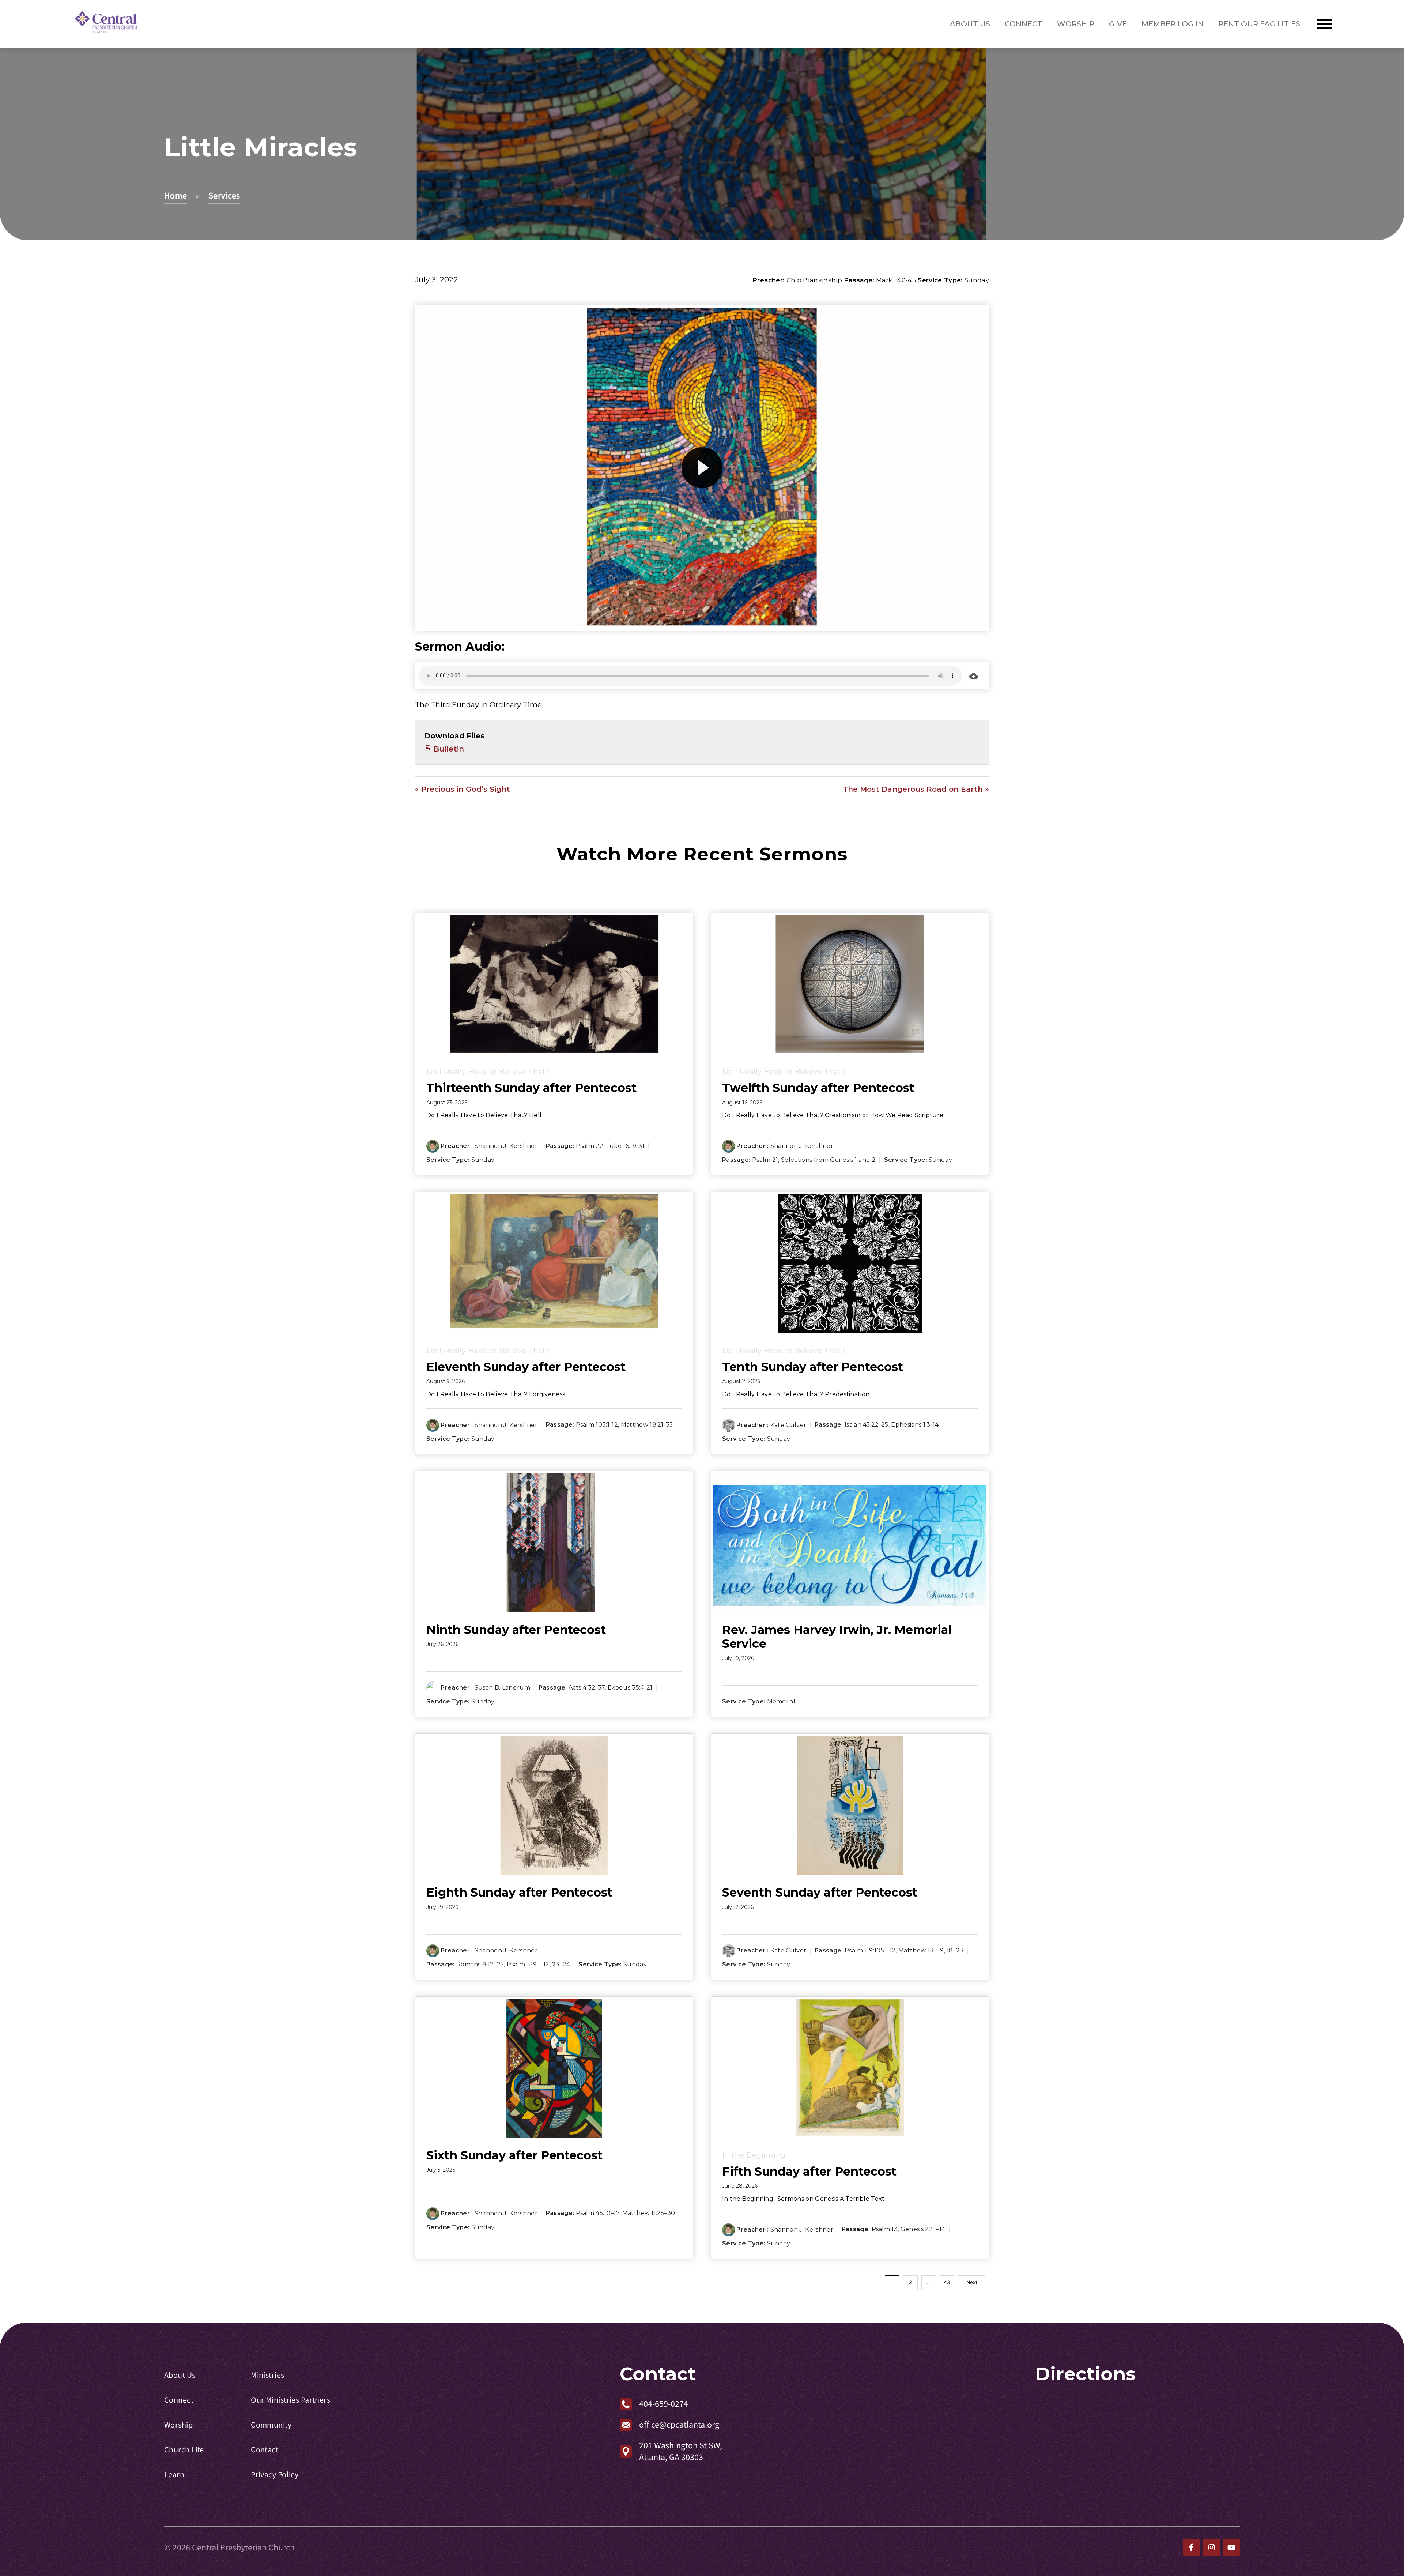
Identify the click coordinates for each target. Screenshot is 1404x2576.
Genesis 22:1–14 (923, 2229)
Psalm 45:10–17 (598, 2213)
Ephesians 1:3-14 (915, 1425)
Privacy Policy (275, 2475)
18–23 (955, 1950)
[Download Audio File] (974, 676)
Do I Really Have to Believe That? (488, 1072)
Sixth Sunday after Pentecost (514, 2155)
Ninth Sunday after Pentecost (516, 1630)
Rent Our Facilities (1259, 24)
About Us (970, 24)
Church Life (184, 2450)
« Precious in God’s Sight (463, 789)
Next (972, 2282)
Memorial (781, 1702)
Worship (1076, 24)
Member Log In (1173, 24)
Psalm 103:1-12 (597, 1425)
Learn (174, 2475)
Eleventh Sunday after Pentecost (526, 1367)
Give (1118, 24)
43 (947, 2282)
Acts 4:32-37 (587, 1688)
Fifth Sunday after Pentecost (809, 2171)
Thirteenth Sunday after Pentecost (531, 1088)
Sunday (977, 280)
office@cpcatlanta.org (679, 2425)
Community (271, 2425)
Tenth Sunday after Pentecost (813, 1367)
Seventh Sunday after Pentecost (820, 1892)
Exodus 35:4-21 (630, 1688)
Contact (265, 2450)
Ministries (267, 2375)
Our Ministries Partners (290, 2400)
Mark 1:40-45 (896, 280)
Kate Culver (788, 1425)
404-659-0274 (664, 2404)
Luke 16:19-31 (625, 1146)
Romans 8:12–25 (480, 1964)
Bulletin (448, 749)
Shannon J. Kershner (506, 1146)
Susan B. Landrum (502, 1688)
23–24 (561, 1964)
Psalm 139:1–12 (528, 1964)
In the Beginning (754, 2155)
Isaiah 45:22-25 (867, 1425)
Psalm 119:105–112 (870, 1950)
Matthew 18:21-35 (647, 1425)
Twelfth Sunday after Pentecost (818, 1088)
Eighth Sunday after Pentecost (519, 1892)
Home (176, 196)
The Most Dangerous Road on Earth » (916, 789)
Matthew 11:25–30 (649, 2213)
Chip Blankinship (814, 280)
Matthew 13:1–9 (921, 1950)
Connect (1024, 24)
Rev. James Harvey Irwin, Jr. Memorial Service (837, 1637)
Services (224, 196)
